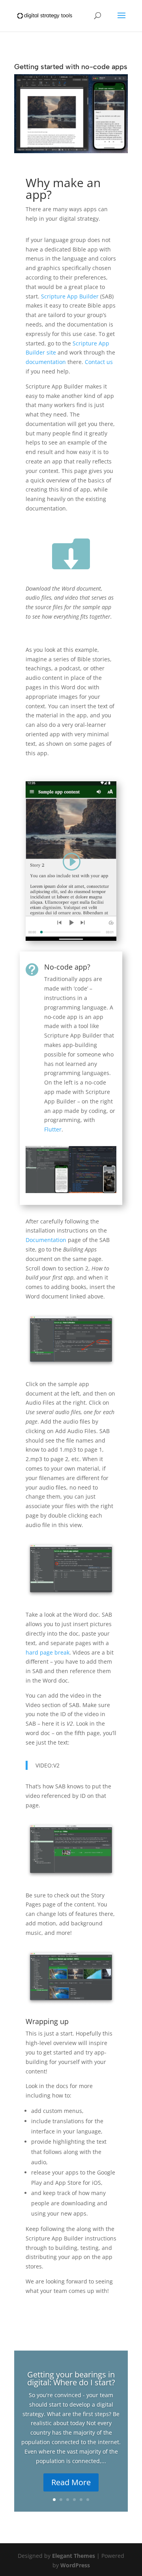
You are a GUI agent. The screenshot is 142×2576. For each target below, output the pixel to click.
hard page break (48, 1652)
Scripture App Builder (70, 296)
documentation (46, 362)
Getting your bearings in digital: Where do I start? (71, 2378)
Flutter (53, 1129)
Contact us (99, 362)
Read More (71, 2482)
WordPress (75, 2565)
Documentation (46, 1240)
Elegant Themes (74, 2556)
